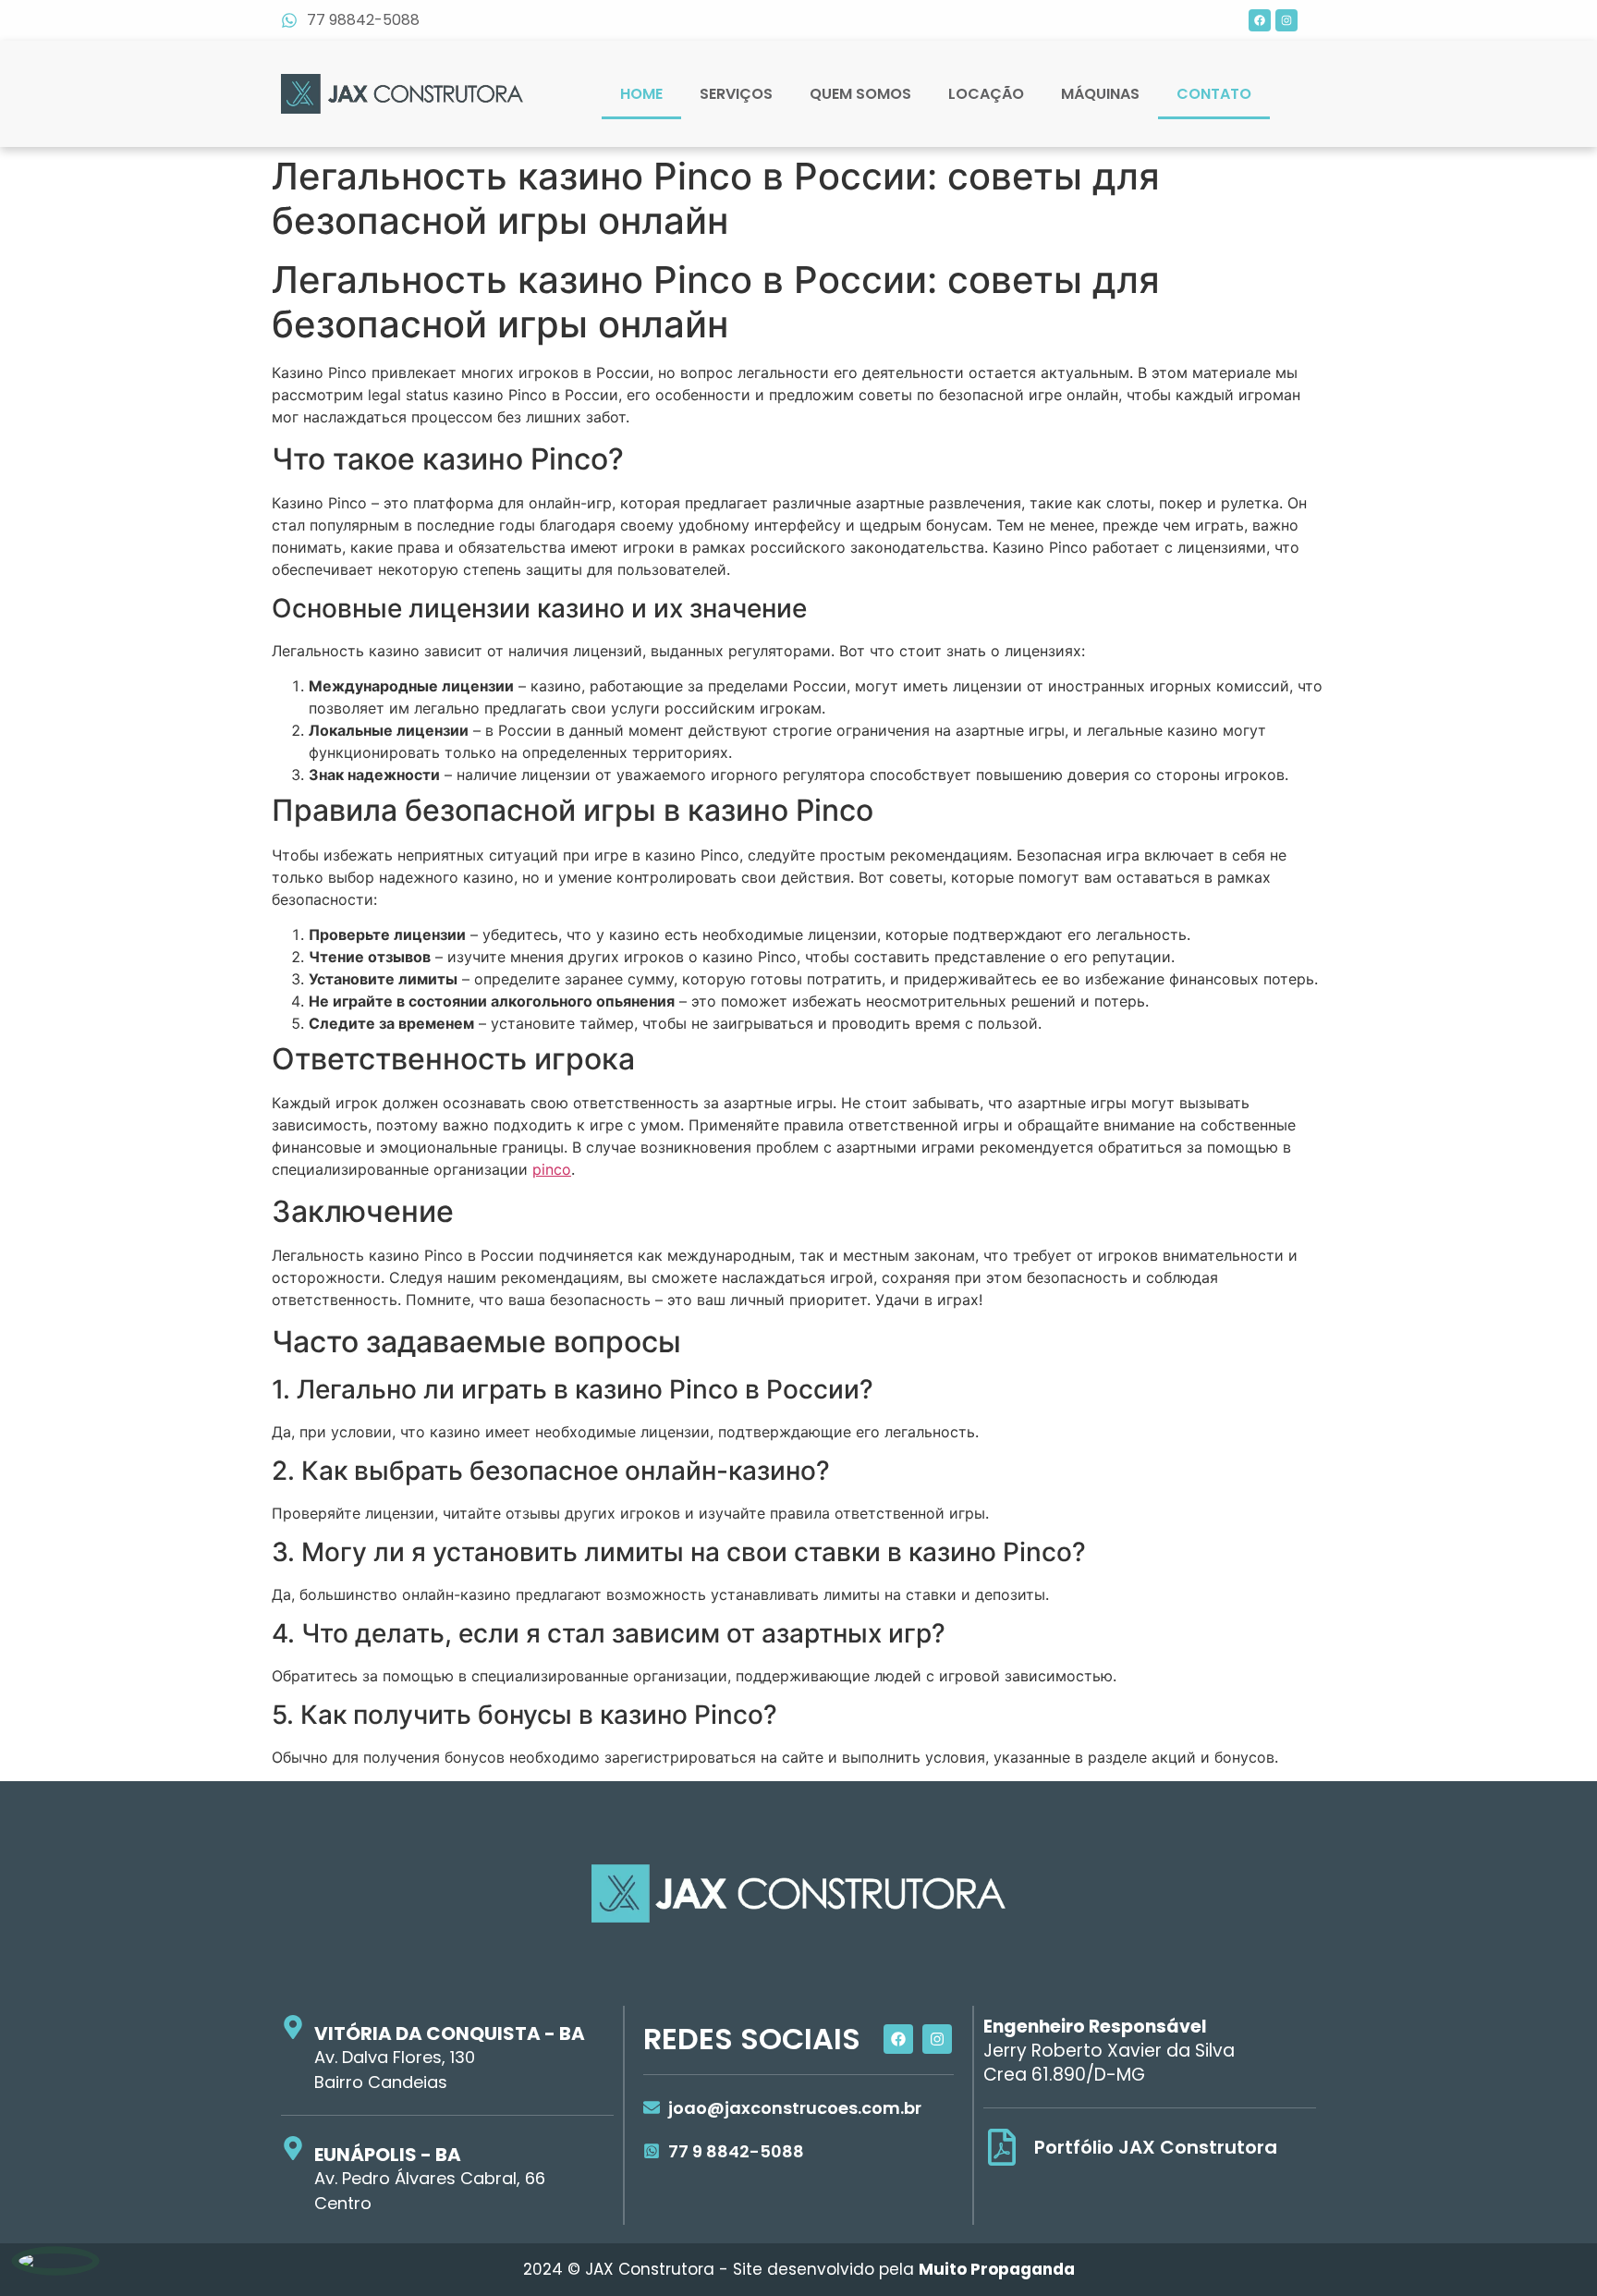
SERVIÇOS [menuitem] (736, 94)
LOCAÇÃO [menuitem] (986, 94)
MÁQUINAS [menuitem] (1100, 94)
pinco (552, 1169)
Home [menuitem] (641, 94)
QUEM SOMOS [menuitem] (860, 94)
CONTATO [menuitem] (1214, 94)
